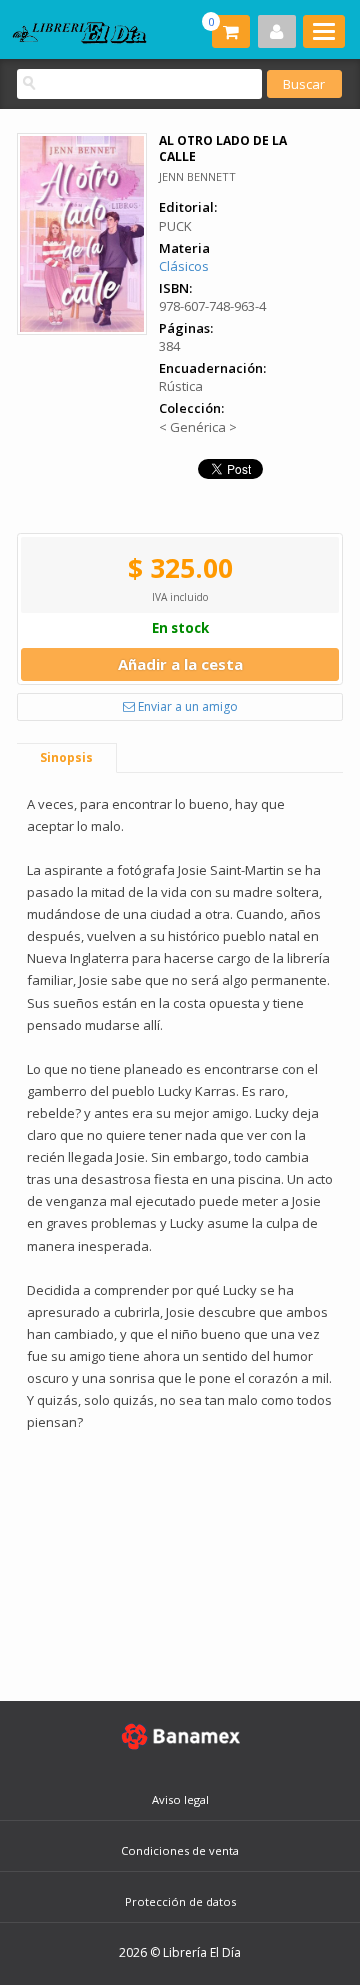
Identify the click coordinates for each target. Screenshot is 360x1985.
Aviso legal (180, 1799)
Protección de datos (180, 1901)
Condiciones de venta (180, 1850)
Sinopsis (66, 757)
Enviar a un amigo (186, 706)
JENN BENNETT (197, 176)
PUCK (175, 226)
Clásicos (184, 266)
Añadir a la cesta (180, 664)
